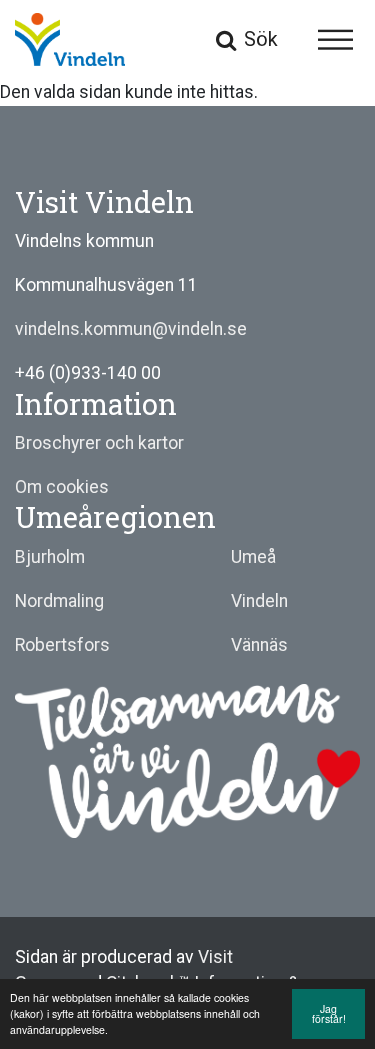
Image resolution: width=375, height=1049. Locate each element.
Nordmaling (59, 601)
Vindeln (259, 601)
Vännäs (259, 645)
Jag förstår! (329, 1014)
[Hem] (70, 40)
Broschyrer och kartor (99, 443)
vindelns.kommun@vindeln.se (131, 329)
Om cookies (62, 487)
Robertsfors (62, 645)
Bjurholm (50, 557)
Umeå (253, 557)
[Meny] (335, 39)
